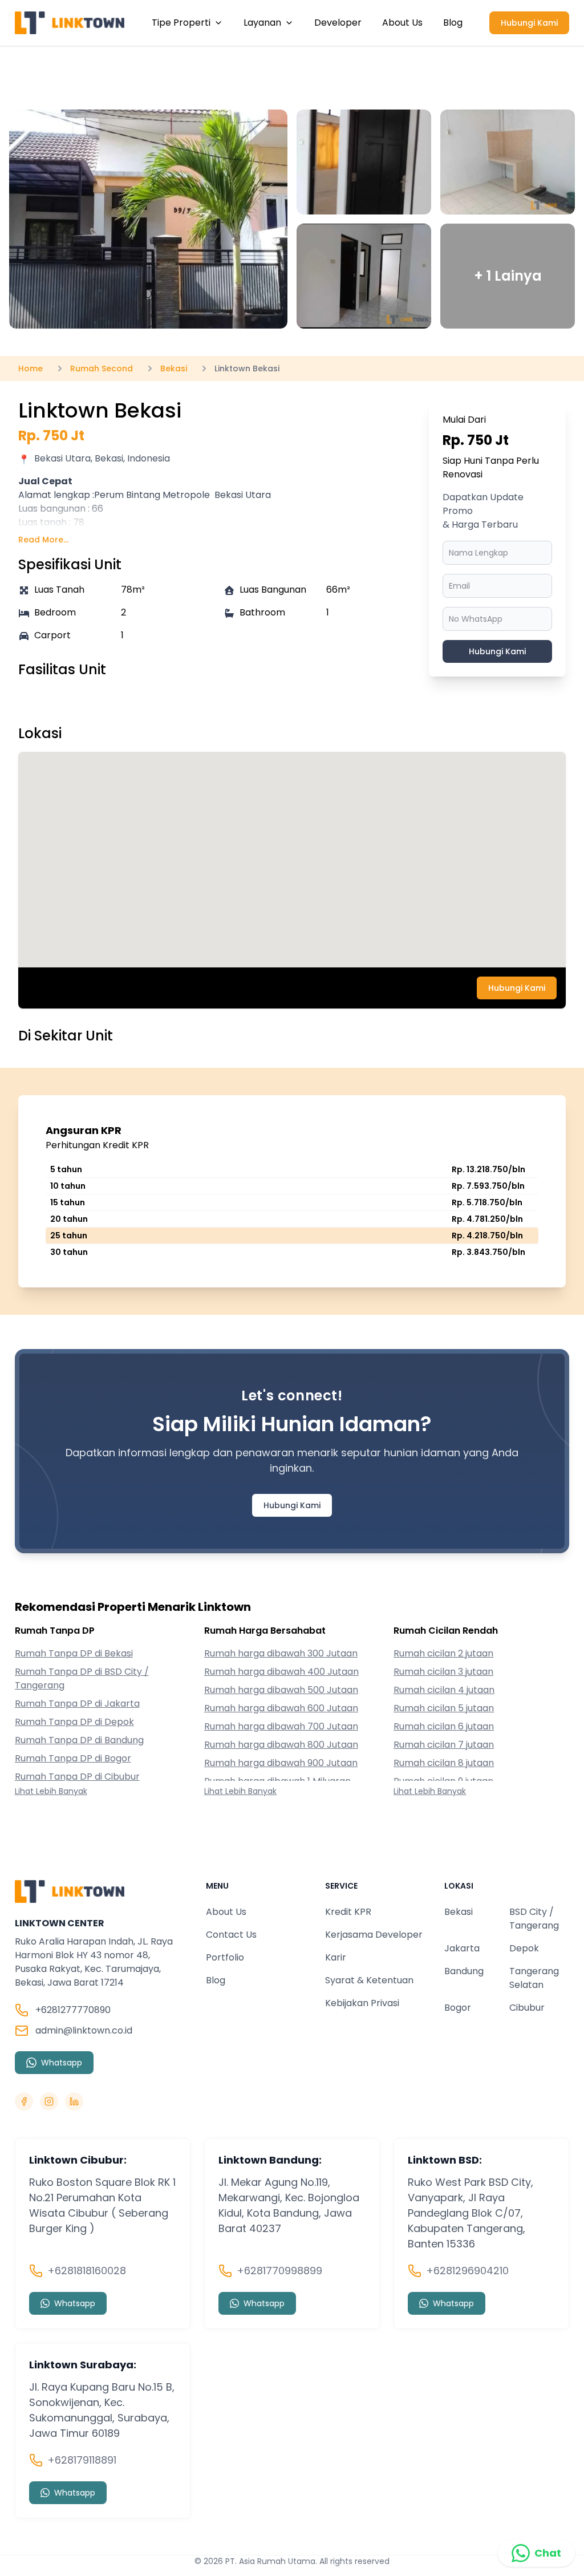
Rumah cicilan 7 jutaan (444, 1745)
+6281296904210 (467, 2271)
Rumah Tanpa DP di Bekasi (74, 1653)
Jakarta (462, 1948)
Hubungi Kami (529, 23)
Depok (524, 1948)
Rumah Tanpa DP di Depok (74, 1722)
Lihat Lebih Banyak (51, 1791)
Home (31, 368)
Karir (336, 1957)
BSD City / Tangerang (534, 1919)
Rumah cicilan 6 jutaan (444, 1726)
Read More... (43, 540)
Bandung (464, 1971)
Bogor (458, 2008)
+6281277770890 (73, 2010)
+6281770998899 (279, 2271)
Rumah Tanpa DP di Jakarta (77, 1704)
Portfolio (225, 1957)
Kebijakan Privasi (362, 2003)
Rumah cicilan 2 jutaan (443, 1653)
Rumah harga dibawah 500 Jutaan (281, 1690)
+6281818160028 (87, 2271)
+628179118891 (82, 2460)
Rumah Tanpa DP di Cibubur (77, 1777)
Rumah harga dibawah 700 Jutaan (281, 1726)
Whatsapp (62, 2063)
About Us (402, 23)
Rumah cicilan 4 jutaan (444, 1690)
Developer (338, 23)
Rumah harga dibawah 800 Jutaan (281, 1745)
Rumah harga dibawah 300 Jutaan (281, 1653)
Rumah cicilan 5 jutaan (444, 1708)
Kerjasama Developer (374, 1935)
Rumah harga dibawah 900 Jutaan (281, 1763)
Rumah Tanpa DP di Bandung (79, 1740)
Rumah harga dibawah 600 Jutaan (281, 1708)
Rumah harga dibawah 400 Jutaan (281, 1672)
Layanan (262, 23)
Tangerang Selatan (534, 1978)
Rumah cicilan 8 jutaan (444, 1763)
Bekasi (459, 1912)
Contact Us (231, 1935)
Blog (453, 23)
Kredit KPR (348, 1912)
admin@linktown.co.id (84, 2030)
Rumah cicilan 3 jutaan (443, 1672)
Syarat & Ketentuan (369, 1980)
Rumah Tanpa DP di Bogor (73, 1758)
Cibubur (527, 2008)
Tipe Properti (181, 23)
